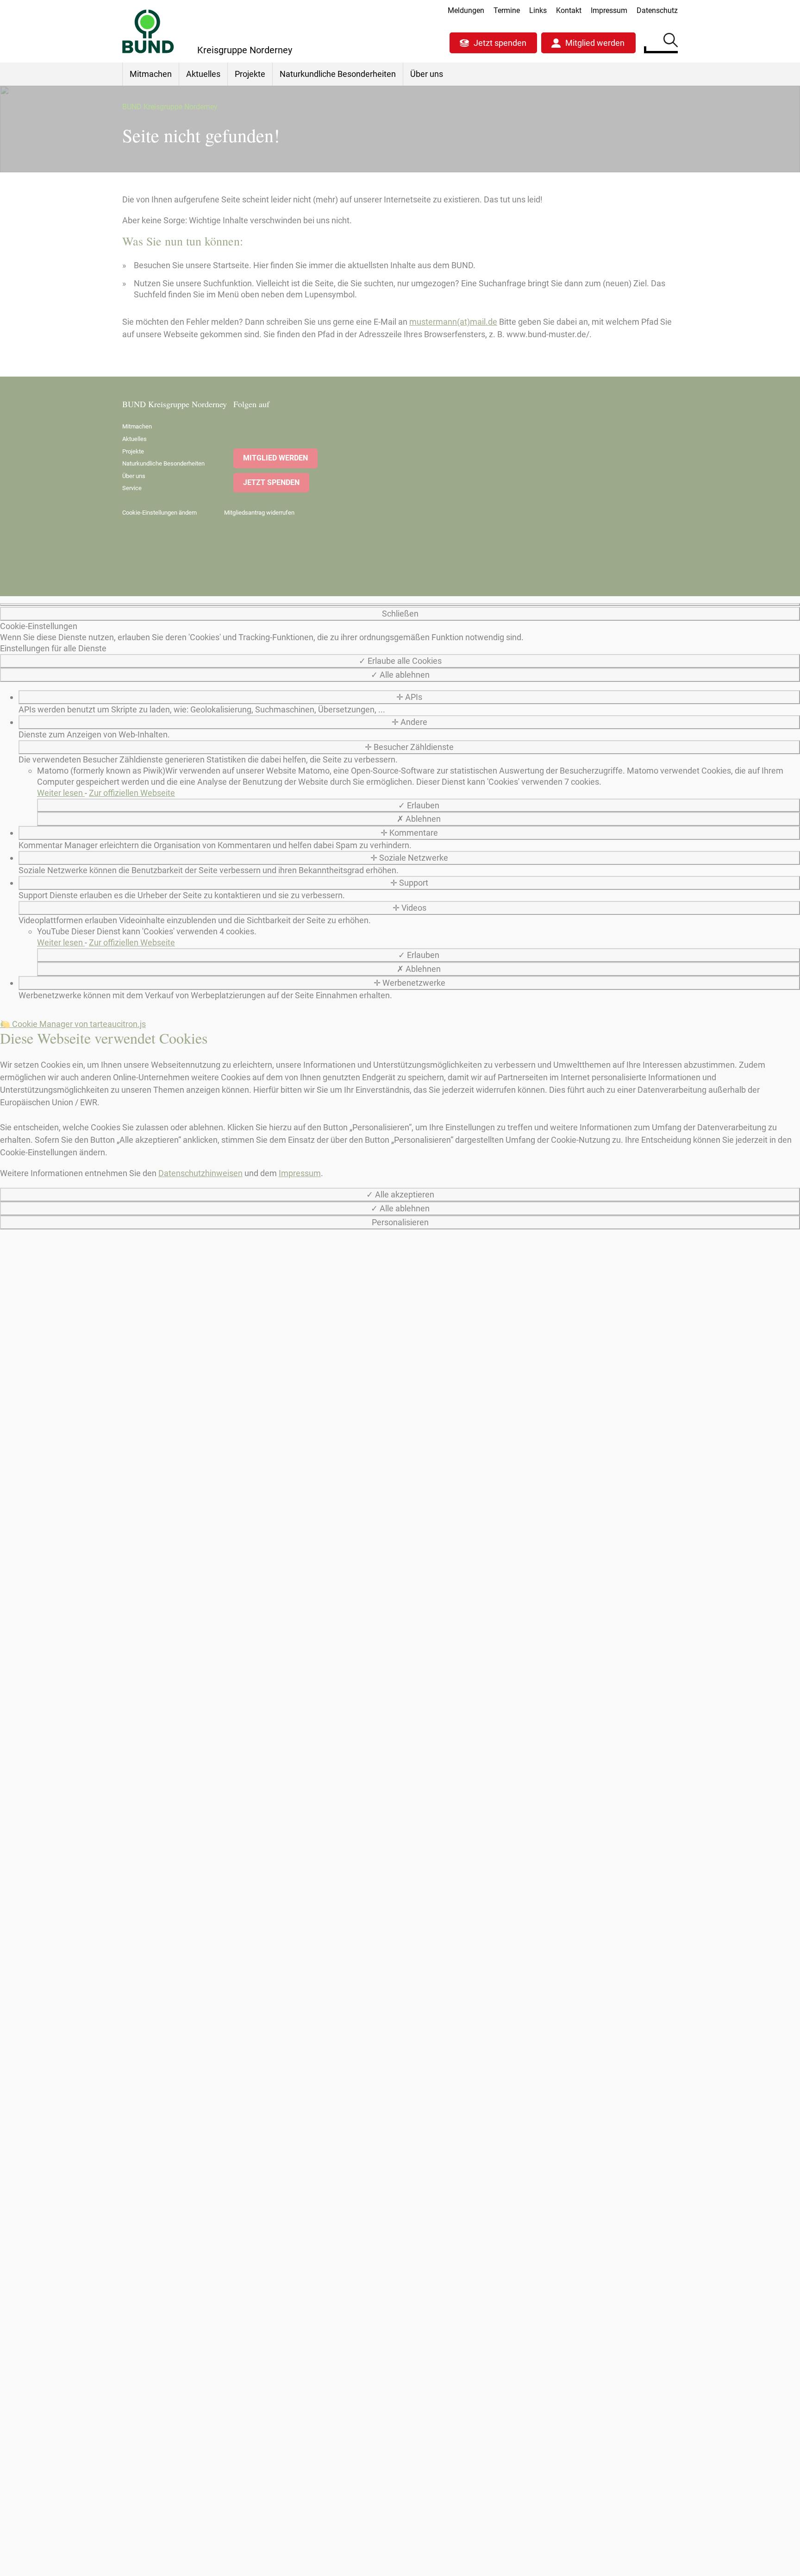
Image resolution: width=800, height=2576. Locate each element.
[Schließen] (400, 605)
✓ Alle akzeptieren (400, 1194)
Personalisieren (400, 1222)
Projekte (250, 74)
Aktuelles (203, 74)
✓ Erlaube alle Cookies (400, 661)
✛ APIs (409, 697)
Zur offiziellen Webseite (132, 793)
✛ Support (409, 883)
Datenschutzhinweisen (200, 1173)
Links (538, 10)
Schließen (400, 614)
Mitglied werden (595, 43)
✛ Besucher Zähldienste (409, 747)
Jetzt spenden (500, 43)
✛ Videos (409, 908)
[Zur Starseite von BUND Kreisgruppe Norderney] (148, 31)
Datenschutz (657, 10)
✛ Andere (409, 722)
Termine (507, 10)
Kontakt (569, 10)
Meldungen (466, 10)
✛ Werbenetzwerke (409, 983)
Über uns (427, 74)
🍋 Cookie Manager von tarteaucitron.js (73, 1024)
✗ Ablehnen (419, 819)
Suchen (671, 42)
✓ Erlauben (419, 805)
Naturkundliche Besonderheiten (338, 74)
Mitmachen (151, 74)
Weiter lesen (61, 793)
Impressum (609, 10)
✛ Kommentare (409, 833)
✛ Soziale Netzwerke (409, 858)
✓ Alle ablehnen (400, 675)
